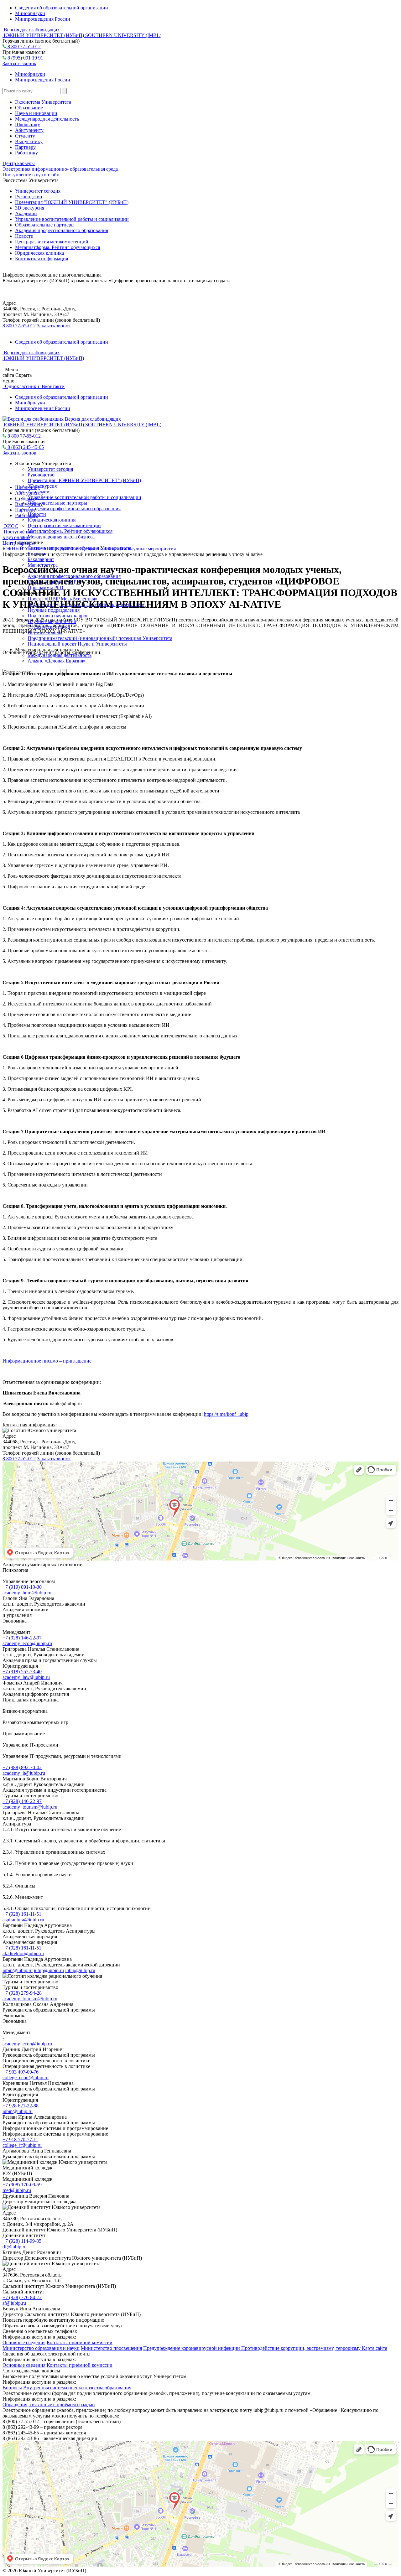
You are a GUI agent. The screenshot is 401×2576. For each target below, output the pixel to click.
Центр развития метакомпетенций (52, 242)
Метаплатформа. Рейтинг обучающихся (57, 247)
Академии (26, 213)
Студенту (25, 136)
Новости (24, 236)
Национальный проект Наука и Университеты (77, 644)
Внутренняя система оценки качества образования (77, 2388)
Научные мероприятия (152, 549)
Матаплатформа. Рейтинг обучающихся (70, 531)
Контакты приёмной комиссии (80, 2342)
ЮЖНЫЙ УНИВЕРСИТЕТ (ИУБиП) (43, 549)
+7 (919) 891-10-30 (22, 1587)
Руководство (29, 197)
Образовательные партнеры (45, 225)
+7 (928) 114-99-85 (22, 2241)
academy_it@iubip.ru (24, 1773)
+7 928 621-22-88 (21, 2106)
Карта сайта (375, 2348)
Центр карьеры (19, 163)
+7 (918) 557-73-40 (22, 1672)
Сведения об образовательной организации (62, 8)
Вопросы (12, 2388)
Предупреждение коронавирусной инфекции (192, 2348)
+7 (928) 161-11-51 (22, 1914)
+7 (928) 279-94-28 (22, 1993)
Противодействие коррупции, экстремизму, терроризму (302, 2348)
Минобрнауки (30, 13)
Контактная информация (42, 259)
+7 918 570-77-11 (20, 2140)
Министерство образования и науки (41, 2348)
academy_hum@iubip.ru (27, 1593)
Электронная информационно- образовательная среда (60, 169)
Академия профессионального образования (62, 230)
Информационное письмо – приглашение (47, 1361)
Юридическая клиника (39, 253)
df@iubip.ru (15, 2247)
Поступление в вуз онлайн (31, 175)
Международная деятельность (47, 119)
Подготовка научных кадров (58, 616)
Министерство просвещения (111, 2348)
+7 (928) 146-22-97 (22, 1638)
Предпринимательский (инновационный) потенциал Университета (100, 638)
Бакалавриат (41, 559)
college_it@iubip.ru (22, 2145)
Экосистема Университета (43, 102)
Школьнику (28, 125)
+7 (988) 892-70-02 (22, 1767)
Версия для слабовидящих (31, 30)
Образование (29, 108)
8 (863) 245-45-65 (25, 447)
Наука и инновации (36, 113)
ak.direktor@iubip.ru (23, 1953)
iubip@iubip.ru (18, 1970)
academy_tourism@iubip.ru (30, 1807)
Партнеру (25, 147)
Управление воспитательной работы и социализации (72, 219)
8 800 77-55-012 (23, 47)
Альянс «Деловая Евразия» (57, 661)
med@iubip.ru (17, 2190)
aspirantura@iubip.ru (23, 1920)
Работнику (26, 153)
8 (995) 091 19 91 (25, 58)
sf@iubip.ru (14, 2303)
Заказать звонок (19, 63)
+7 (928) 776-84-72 (22, 2297)
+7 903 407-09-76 (21, 2072)
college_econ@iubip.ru (26, 2077)
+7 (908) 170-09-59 (22, 2185)
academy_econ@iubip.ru (27, 1643)
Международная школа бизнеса (61, 537)
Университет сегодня (38, 191)
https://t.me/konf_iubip (226, 1414)
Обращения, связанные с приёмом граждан (49, 2405)
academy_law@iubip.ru (26, 1677)
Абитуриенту (29, 130)
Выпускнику (29, 141)
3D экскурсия (30, 208)
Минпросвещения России (43, 19)
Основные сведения (24, 2342)
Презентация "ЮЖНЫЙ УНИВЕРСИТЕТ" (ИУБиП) (72, 202)
